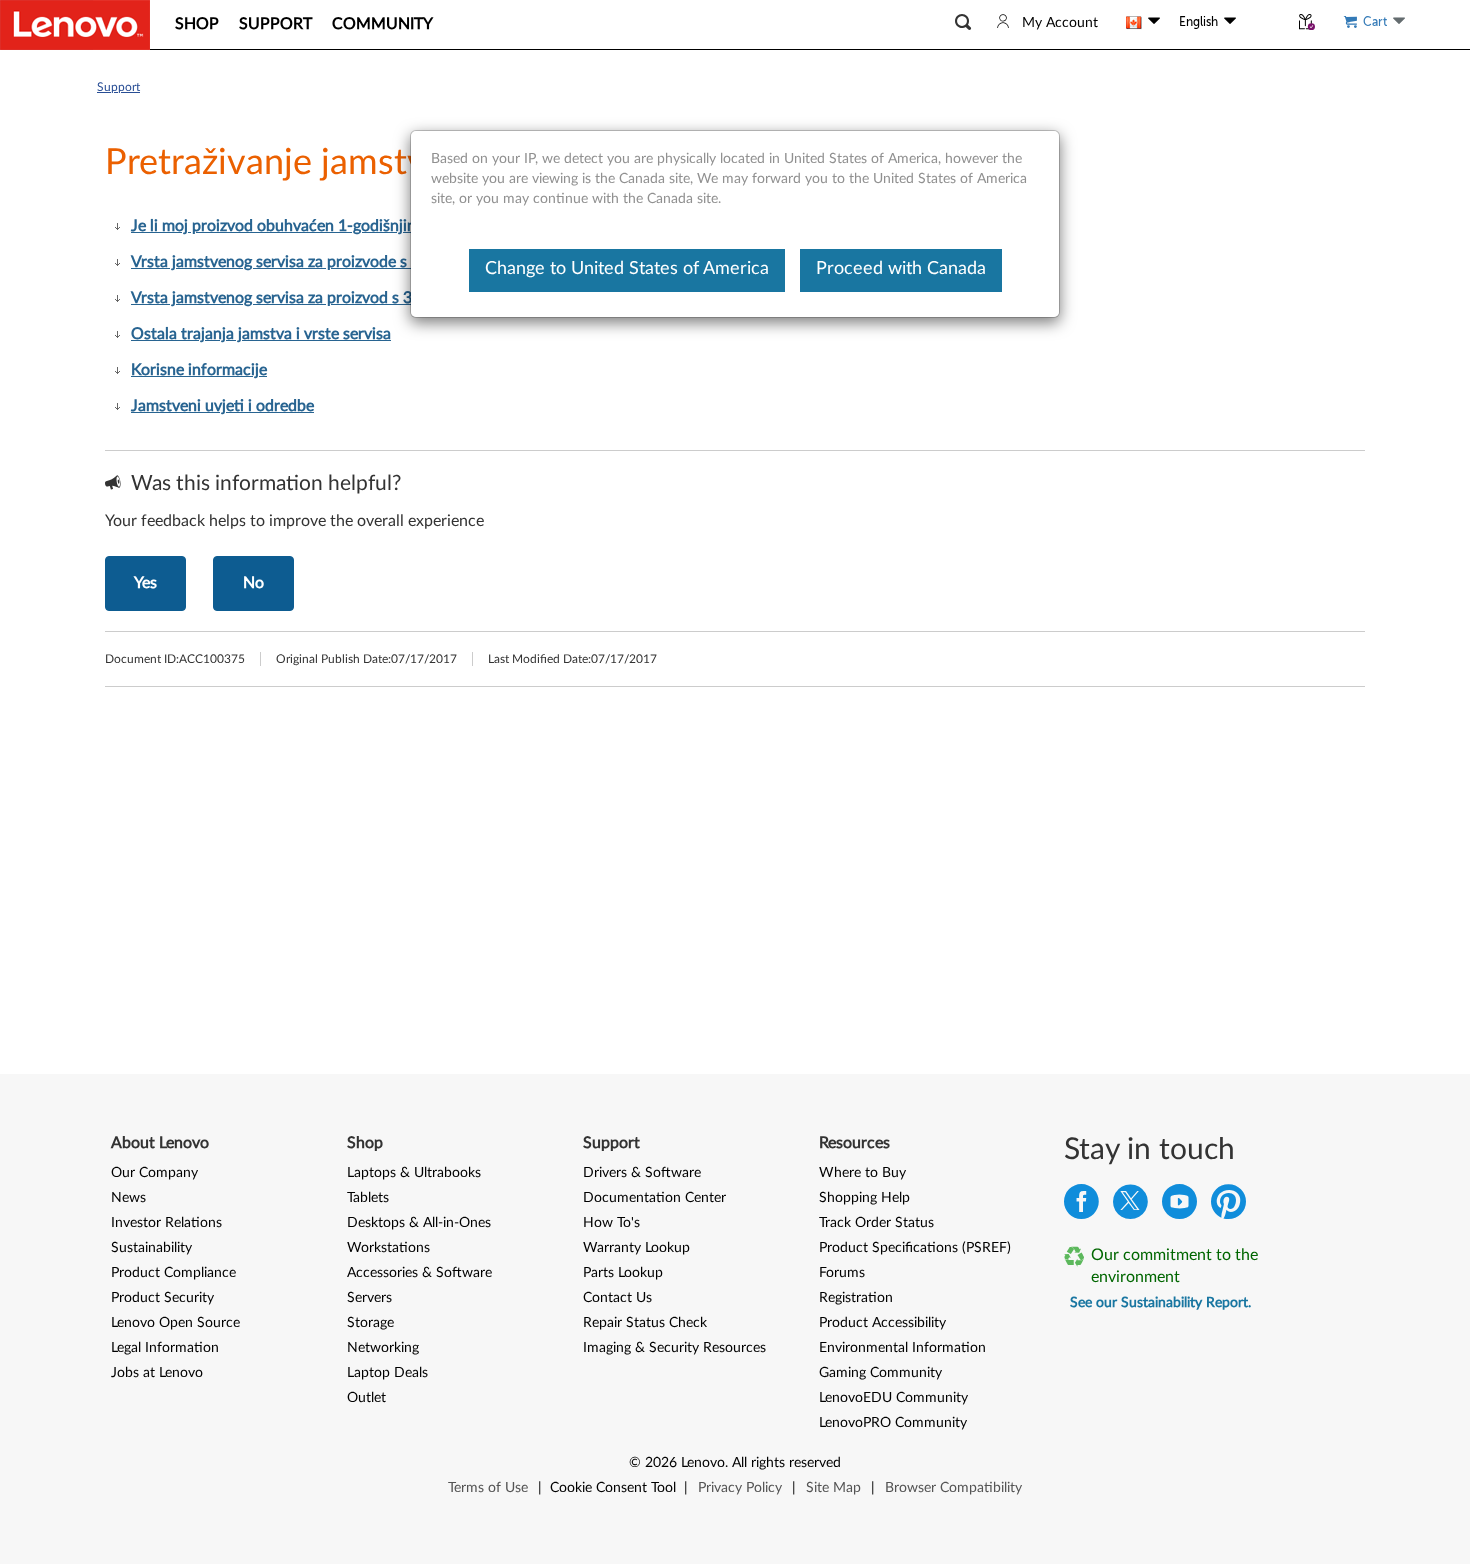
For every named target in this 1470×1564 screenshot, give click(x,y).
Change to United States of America (627, 269)
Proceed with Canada (901, 269)
